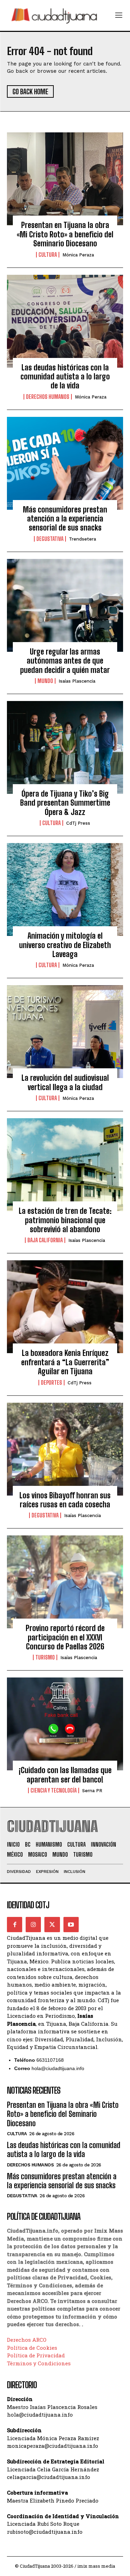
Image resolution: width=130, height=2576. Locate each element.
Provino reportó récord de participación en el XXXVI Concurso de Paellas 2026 (65, 1637)
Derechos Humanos (48, 397)
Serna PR (92, 1791)
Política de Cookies (32, 2348)
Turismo (45, 1657)
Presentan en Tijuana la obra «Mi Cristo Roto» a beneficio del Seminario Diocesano (65, 234)
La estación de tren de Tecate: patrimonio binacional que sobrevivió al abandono (65, 1220)
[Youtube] (71, 1925)
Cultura (48, 255)
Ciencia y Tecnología (54, 1790)
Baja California (45, 1240)
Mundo (45, 681)
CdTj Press (78, 823)
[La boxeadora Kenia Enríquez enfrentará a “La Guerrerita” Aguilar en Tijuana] (65, 1307)
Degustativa (50, 539)
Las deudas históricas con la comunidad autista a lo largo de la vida (65, 377)
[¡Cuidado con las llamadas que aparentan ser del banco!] (65, 1724)
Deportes (51, 1383)
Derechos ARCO (27, 2340)
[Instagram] (33, 1925)
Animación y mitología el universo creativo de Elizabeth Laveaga (65, 945)
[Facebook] (15, 1925)
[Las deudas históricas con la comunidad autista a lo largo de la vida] (65, 321)
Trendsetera (83, 539)
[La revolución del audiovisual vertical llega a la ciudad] (65, 1032)
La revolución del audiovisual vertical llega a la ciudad (65, 1082)
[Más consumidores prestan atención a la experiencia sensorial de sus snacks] (65, 463)
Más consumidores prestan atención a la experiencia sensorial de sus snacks (65, 519)
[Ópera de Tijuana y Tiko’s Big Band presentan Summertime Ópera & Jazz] (65, 747)
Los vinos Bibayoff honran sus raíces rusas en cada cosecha (65, 1500)
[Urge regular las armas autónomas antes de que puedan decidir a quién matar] (65, 605)
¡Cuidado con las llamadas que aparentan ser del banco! (65, 1775)
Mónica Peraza (78, 255)
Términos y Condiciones (39, 2363)
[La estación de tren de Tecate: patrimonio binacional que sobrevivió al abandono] (65, 1165)
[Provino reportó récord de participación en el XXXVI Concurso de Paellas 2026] (65, 1582)
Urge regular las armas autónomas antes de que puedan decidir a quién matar (65, 661)
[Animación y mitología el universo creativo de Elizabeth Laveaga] (65, 890)
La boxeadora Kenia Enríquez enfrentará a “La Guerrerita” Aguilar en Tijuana (65, 1362)
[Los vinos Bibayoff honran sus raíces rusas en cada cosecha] (65, 1449)
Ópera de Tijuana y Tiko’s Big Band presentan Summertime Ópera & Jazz (65, 803)
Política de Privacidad (36, 2355)
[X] (52, 1925)
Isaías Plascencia (77, 681)
